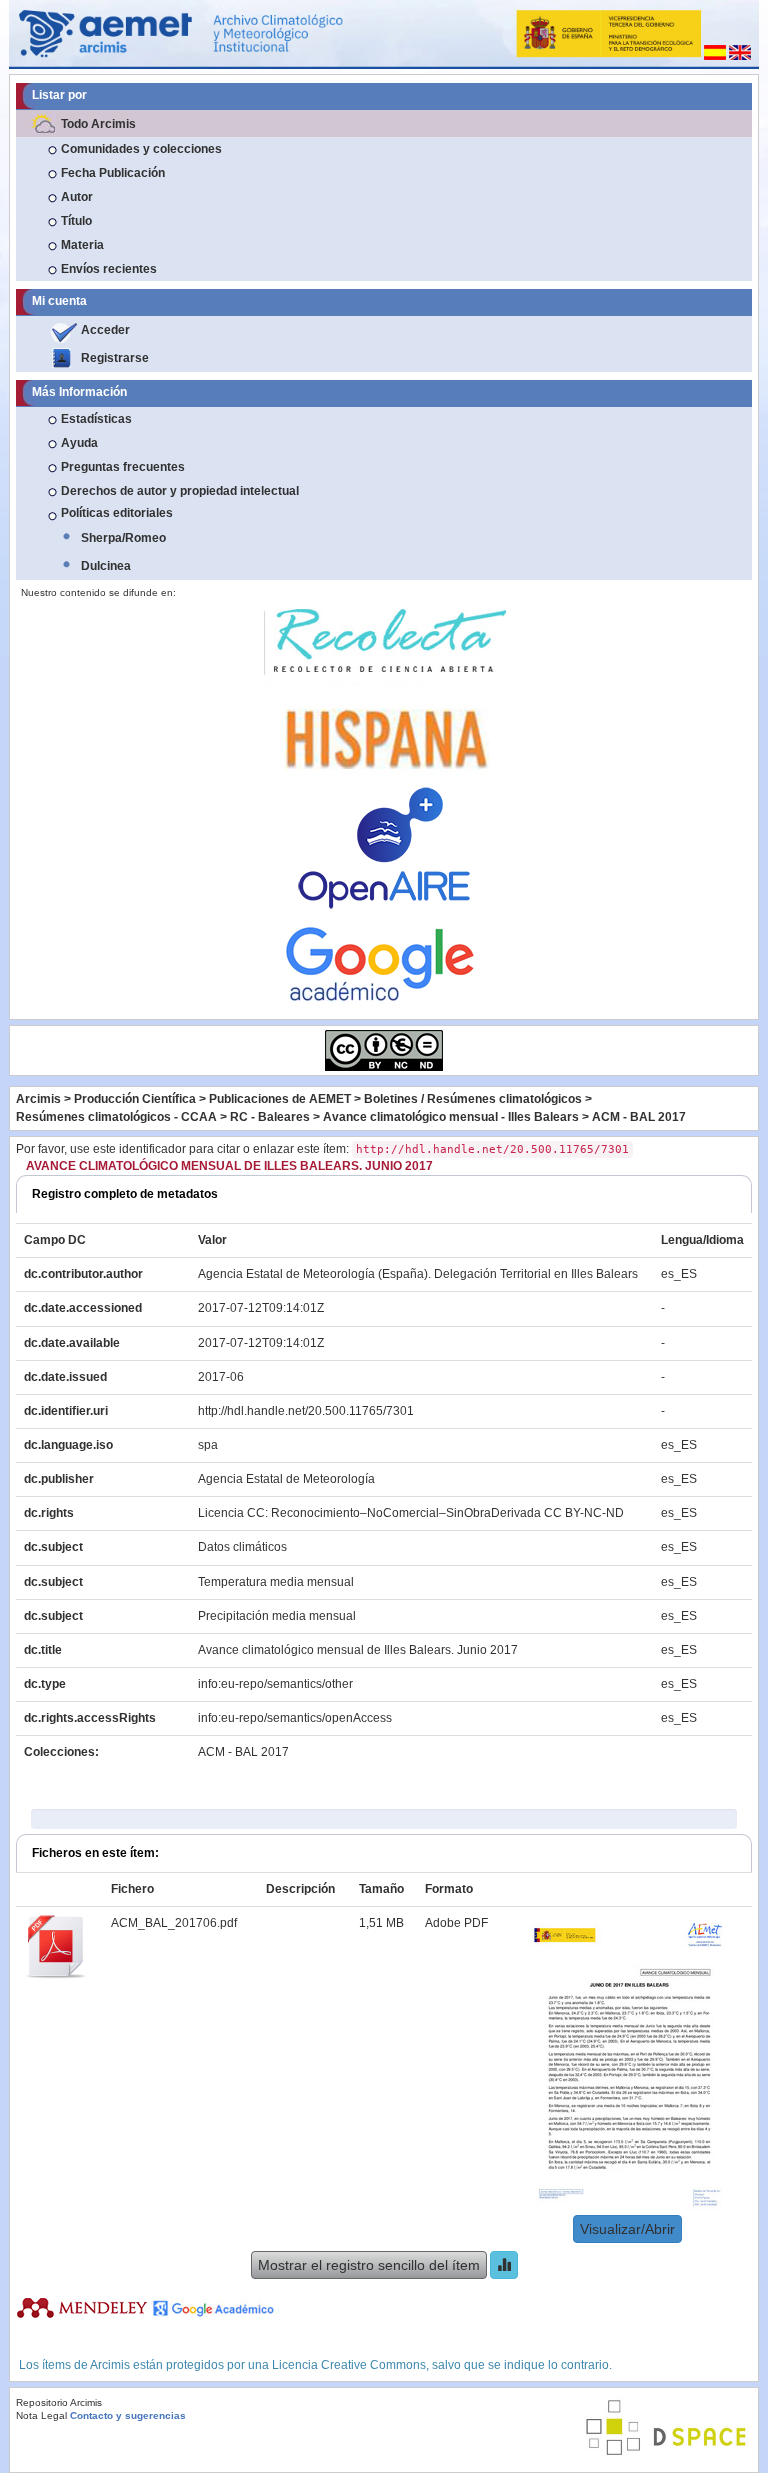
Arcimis (38, 1099)
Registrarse (115, 358)
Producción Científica (135, 1099)
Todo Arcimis (98, 124)
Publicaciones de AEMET (280, 1099)
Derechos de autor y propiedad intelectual (180, 491)
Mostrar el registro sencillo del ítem (369, 2265)
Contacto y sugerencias (128, 2415)
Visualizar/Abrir (627, 2229)
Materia (82, 245)
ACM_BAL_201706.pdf (174, 1923)
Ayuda (79, 443)
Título (76, 221)
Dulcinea (106, 566)
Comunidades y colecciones (141, 149)
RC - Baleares (270, 1117)
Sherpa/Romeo (123, 538)
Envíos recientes (109, 269)
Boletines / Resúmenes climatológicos (473, 1099)
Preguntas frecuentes (123, 467)
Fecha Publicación (113, 173)
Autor (77, 197)
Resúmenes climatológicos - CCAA (116, 1117)
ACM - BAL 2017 (639, 1117)
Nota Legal (41, 2415)
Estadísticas (96, 419)
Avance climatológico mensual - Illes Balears (451, 1117)
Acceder (105, 330)
